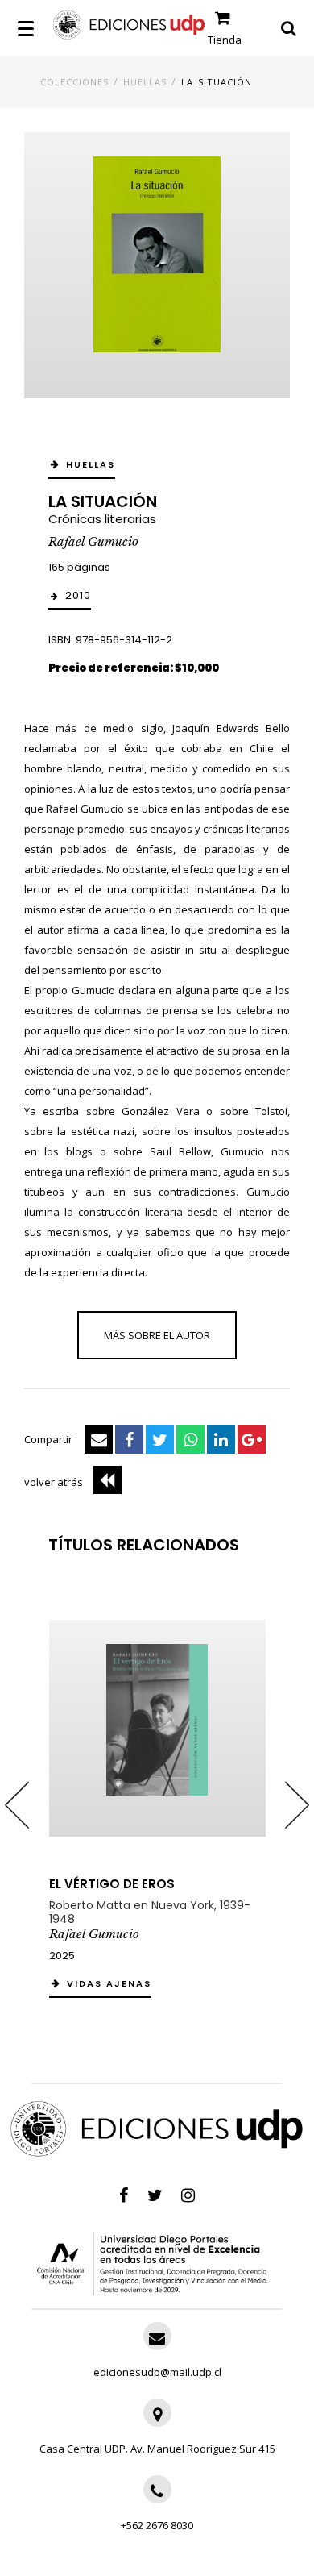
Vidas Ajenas (109, 1983)
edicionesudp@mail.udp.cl (157, 2372)
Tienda (225, 40)
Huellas (145, 82)
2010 (78, 595)
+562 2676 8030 (157, 2525)
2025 (62, 1956)
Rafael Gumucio (93, 541)
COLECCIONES (74, 82)
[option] (157, 1805)
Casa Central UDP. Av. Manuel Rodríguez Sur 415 (157, 2449)
